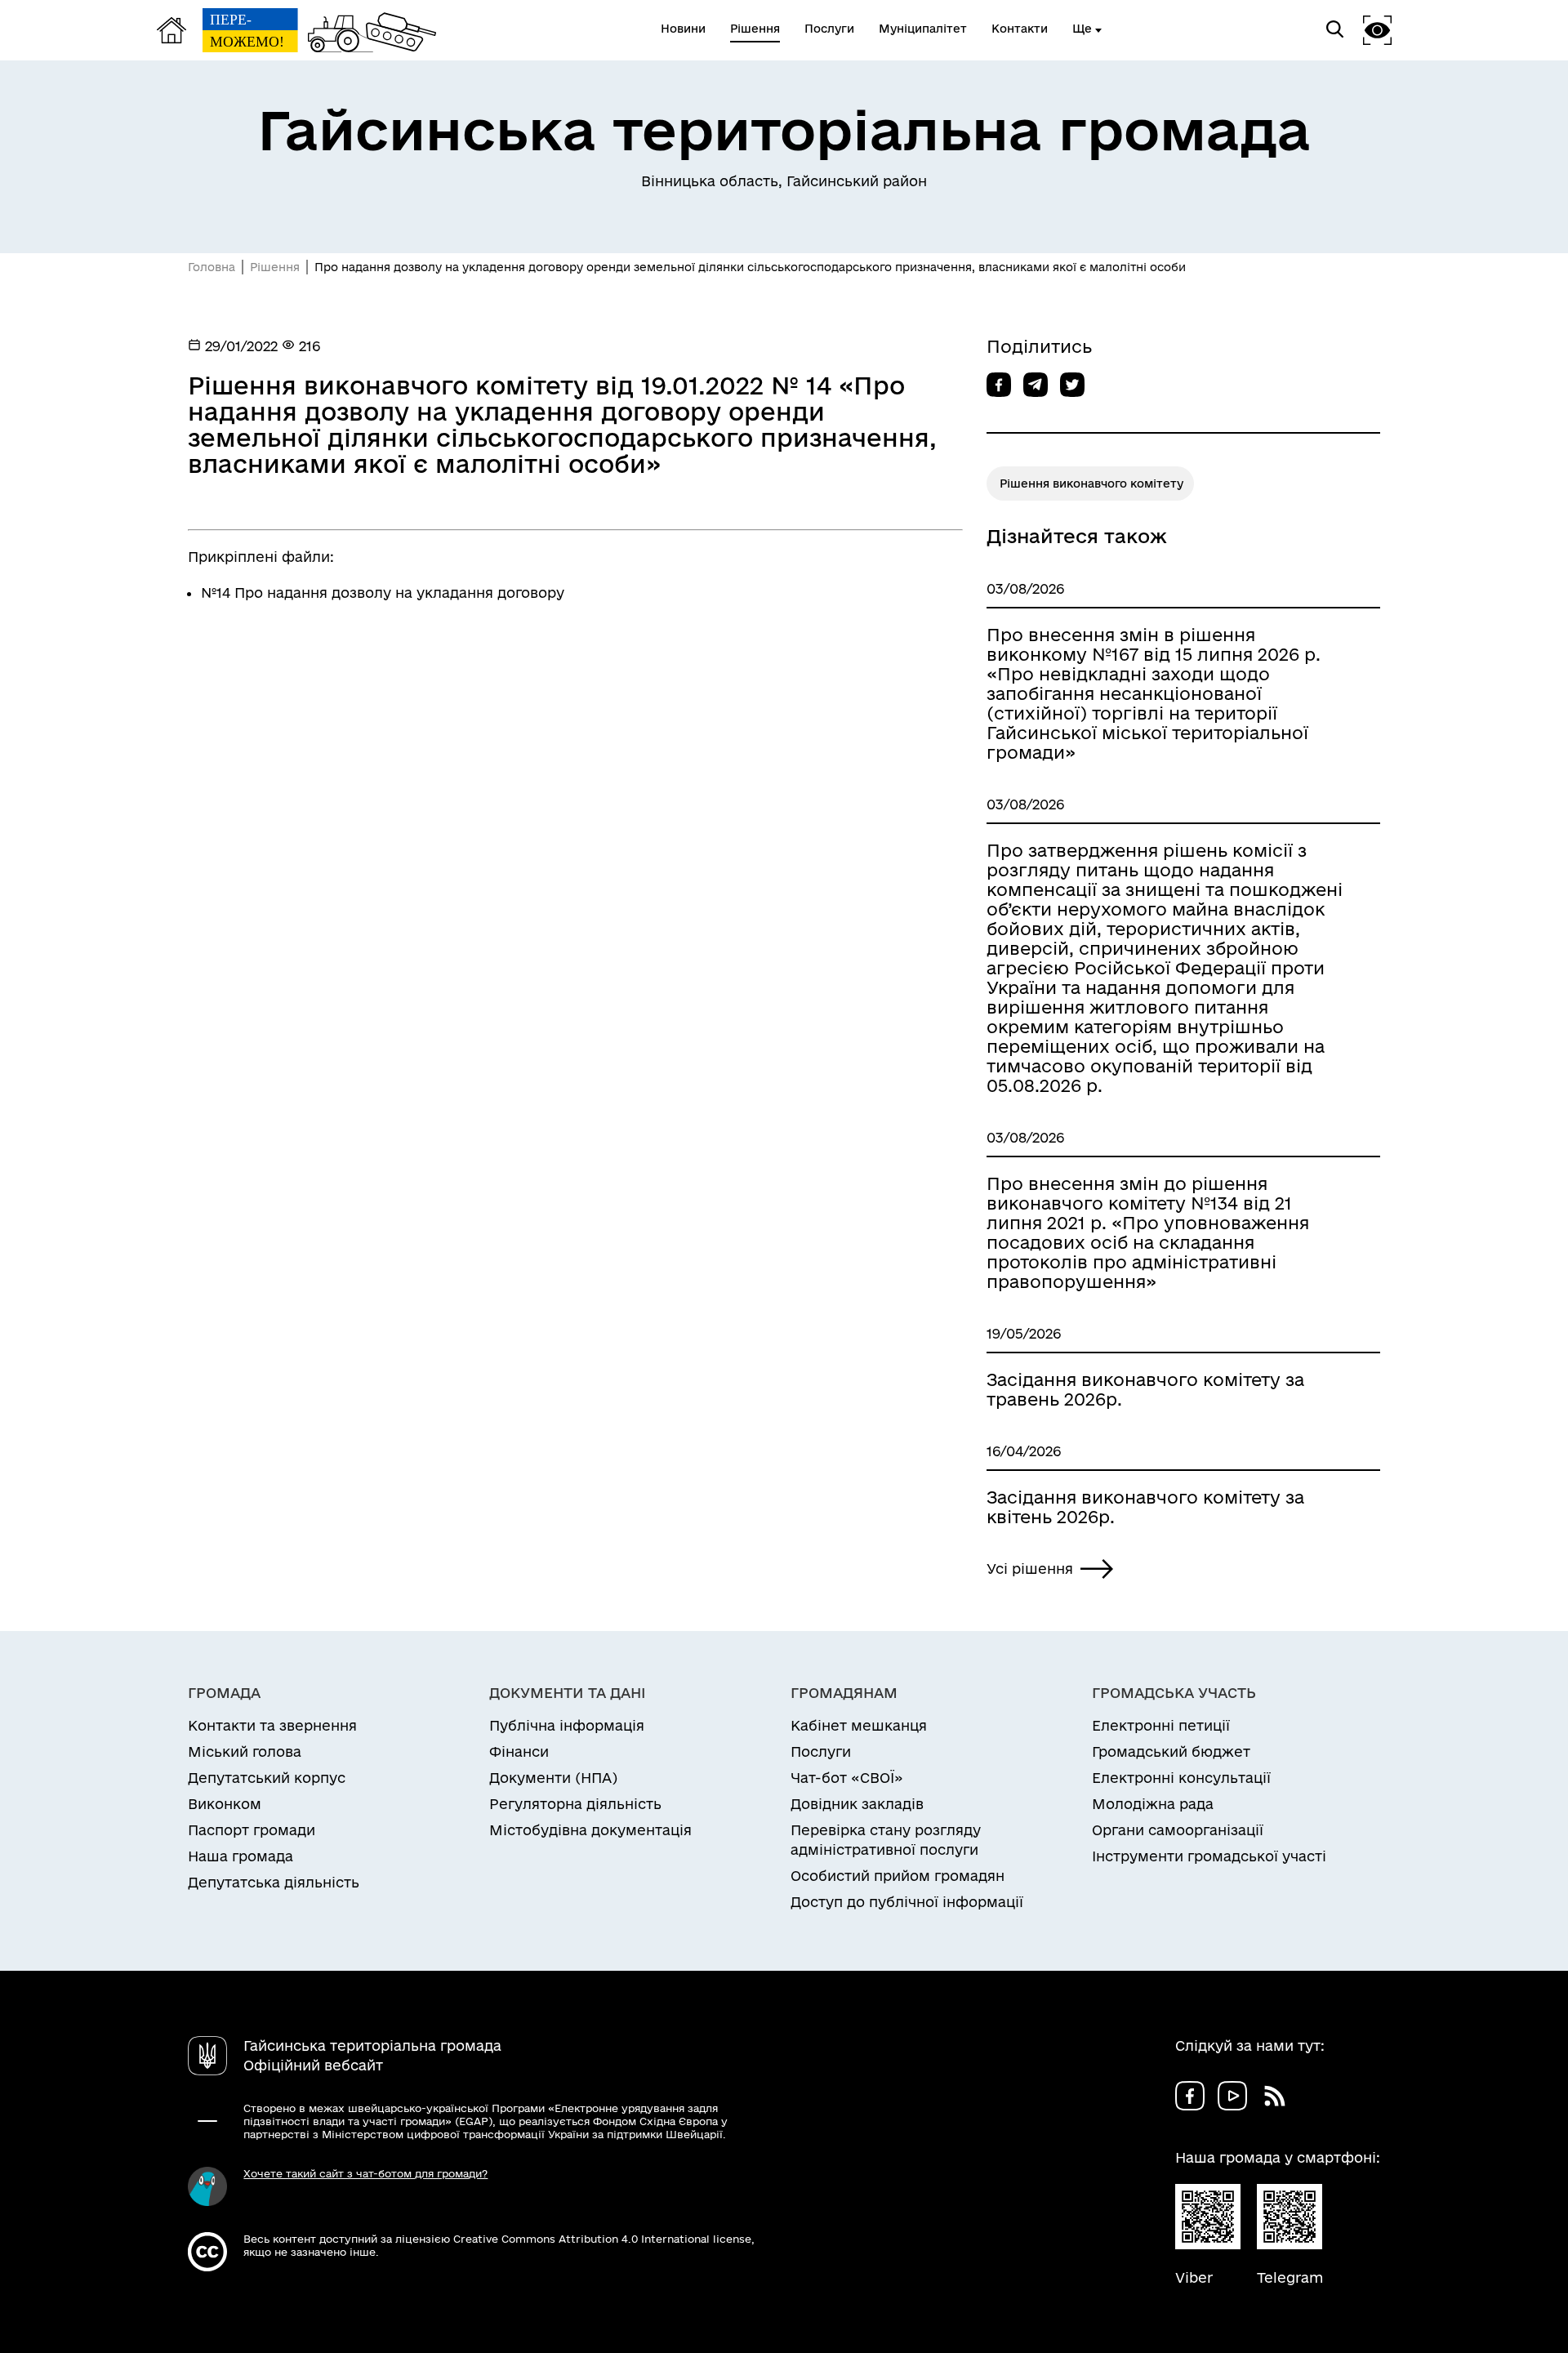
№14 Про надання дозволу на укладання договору (383, 593)
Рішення (275, 267)
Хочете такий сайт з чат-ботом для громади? (365, 2173)
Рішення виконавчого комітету (1091, 484)
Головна (212, 267)
